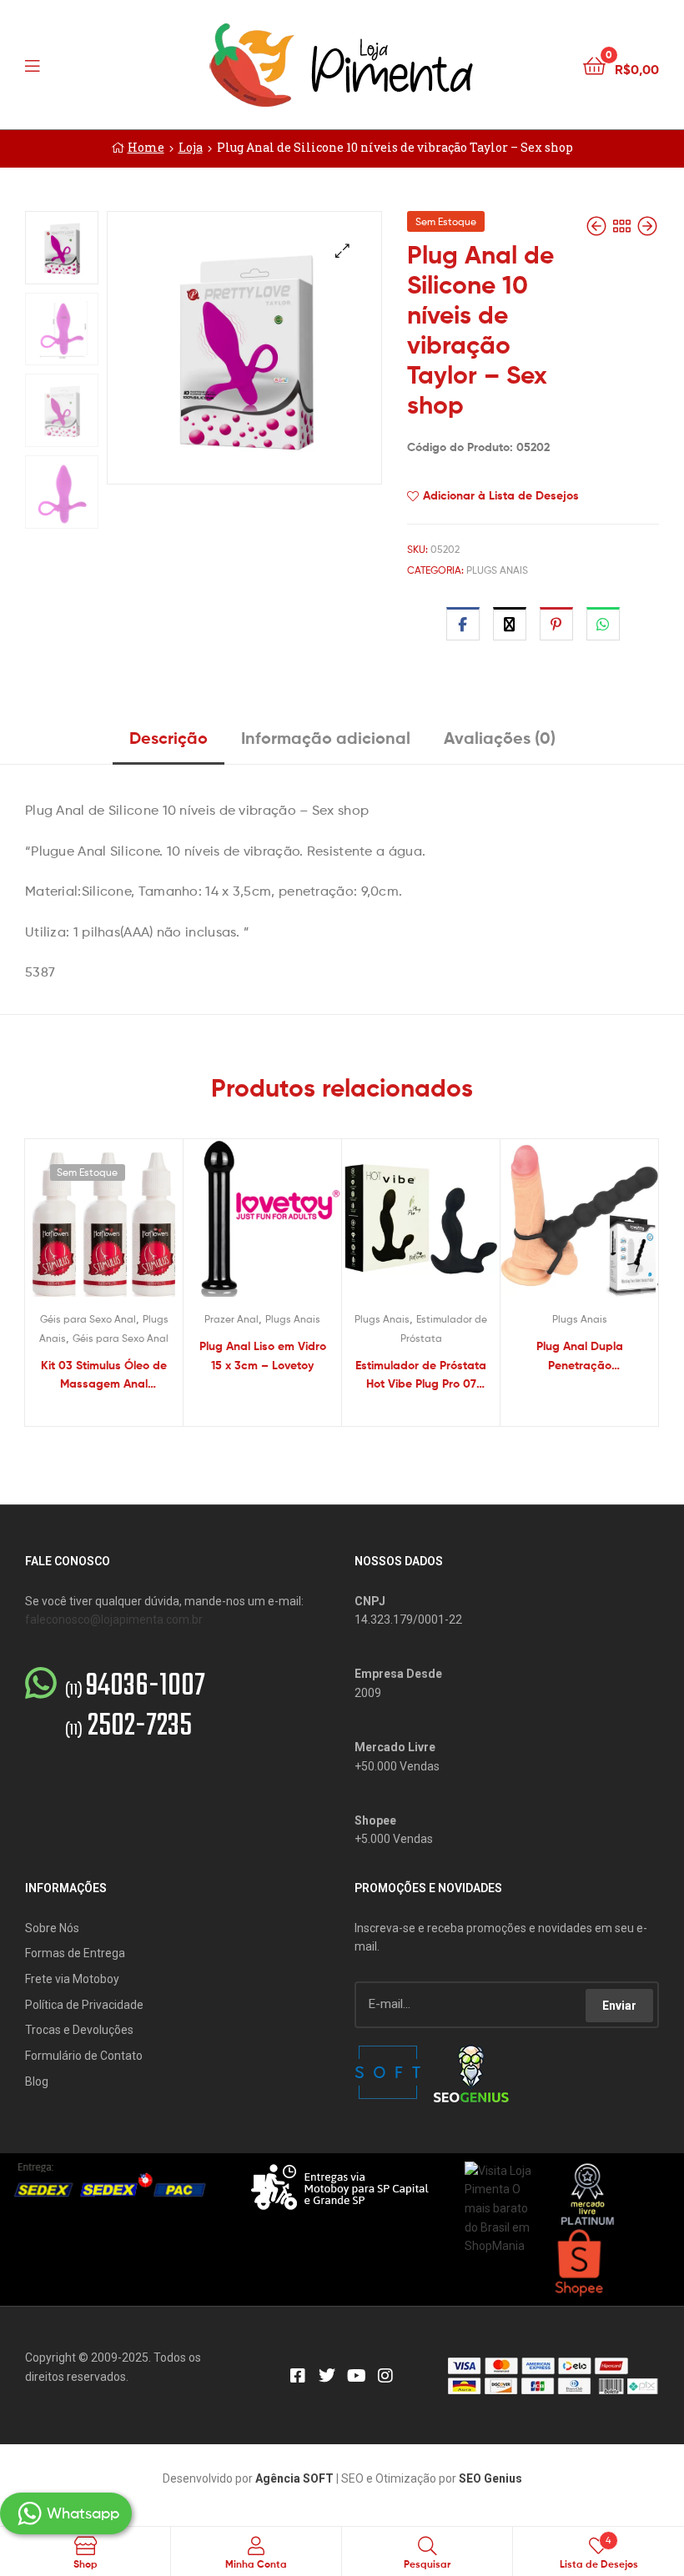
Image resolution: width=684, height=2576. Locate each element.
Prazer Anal (231, 1319)
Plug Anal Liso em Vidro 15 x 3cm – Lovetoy (263, 1356)
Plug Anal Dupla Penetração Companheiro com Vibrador (580, 1356)
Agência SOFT (294, 2478)
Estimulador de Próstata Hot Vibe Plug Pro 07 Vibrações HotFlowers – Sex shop (421, 1376)
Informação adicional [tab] (326, 738)
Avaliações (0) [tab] (500, 738)
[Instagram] (385, 2376)
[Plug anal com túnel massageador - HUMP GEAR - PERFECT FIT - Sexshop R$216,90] (598, 226)
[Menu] (67, 64)
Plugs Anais (497, 570)
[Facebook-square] (298, 2376)
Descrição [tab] (168, 738)
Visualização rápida (124, 1226)
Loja (191, 147)
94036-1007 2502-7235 (135, 1707)
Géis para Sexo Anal (88, 1319)
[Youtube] (356, 2376)
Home (146, 147)
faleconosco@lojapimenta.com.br (114, 1619)
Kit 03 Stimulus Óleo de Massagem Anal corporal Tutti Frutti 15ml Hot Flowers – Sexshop (104, 1376)
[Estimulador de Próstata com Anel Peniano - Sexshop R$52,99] (647, 226)
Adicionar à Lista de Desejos (501, 495)
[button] (342, 251)
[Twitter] (327, 2376)
